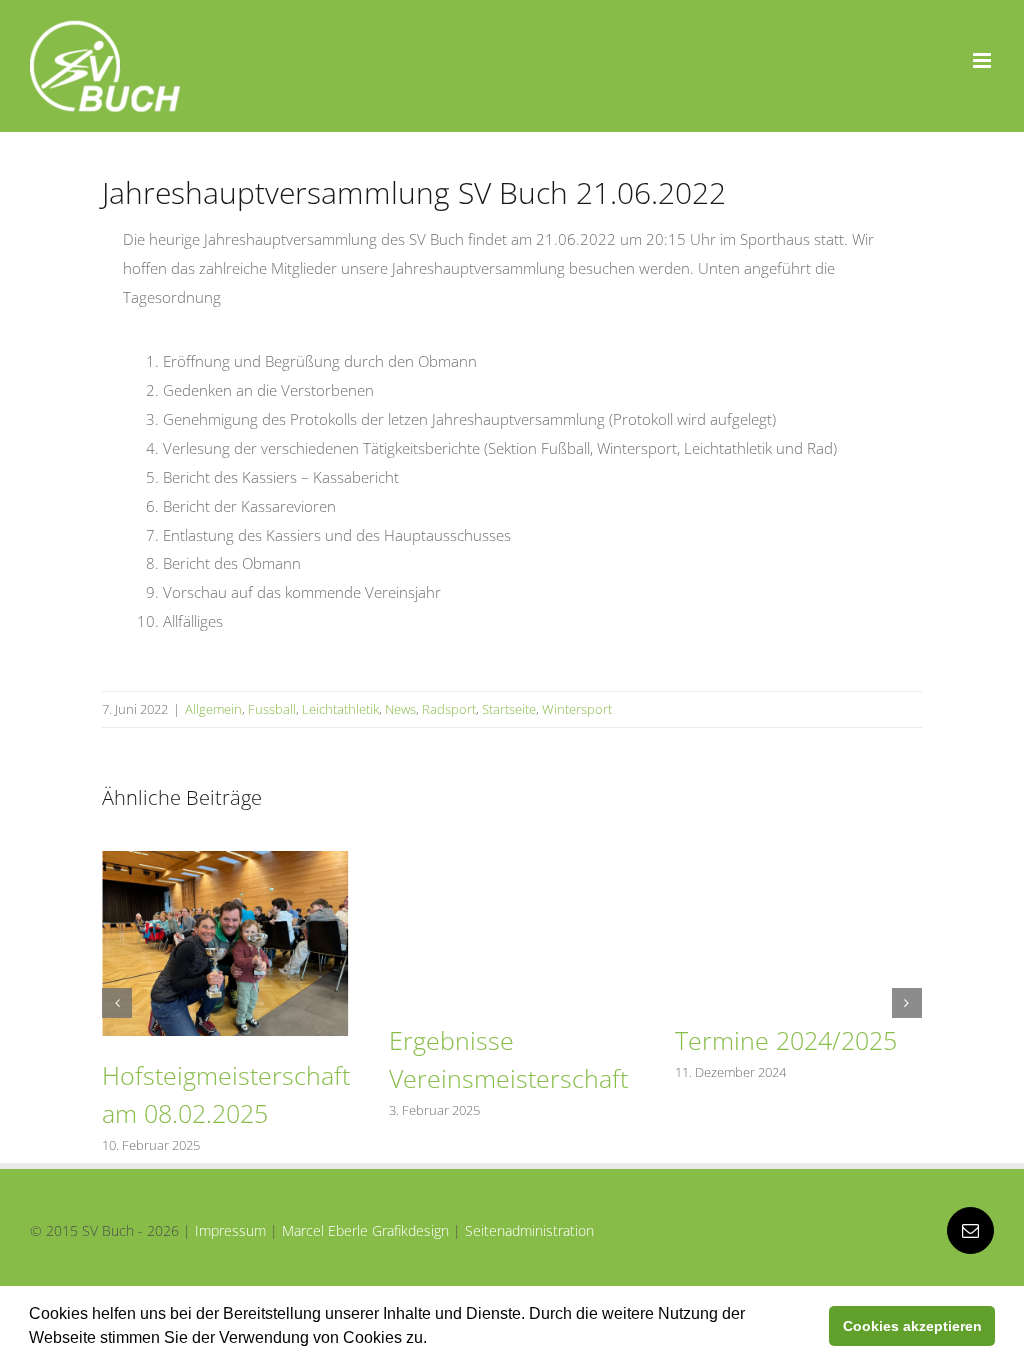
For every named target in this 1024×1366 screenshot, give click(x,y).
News (400, 709)
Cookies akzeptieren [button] (912, 1326)
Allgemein (213, 709)
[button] (434, 1340)
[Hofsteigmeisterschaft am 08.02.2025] (225, 861)
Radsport (449, 709)
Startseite (509, 709)
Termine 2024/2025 (786, 1040)
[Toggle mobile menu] (983, 60)
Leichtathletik (340, 709)
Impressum (230, 1230)
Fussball (272, 709)
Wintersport (577, 709)
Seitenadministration (529, 1230)
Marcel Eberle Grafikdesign (365, 1230)
